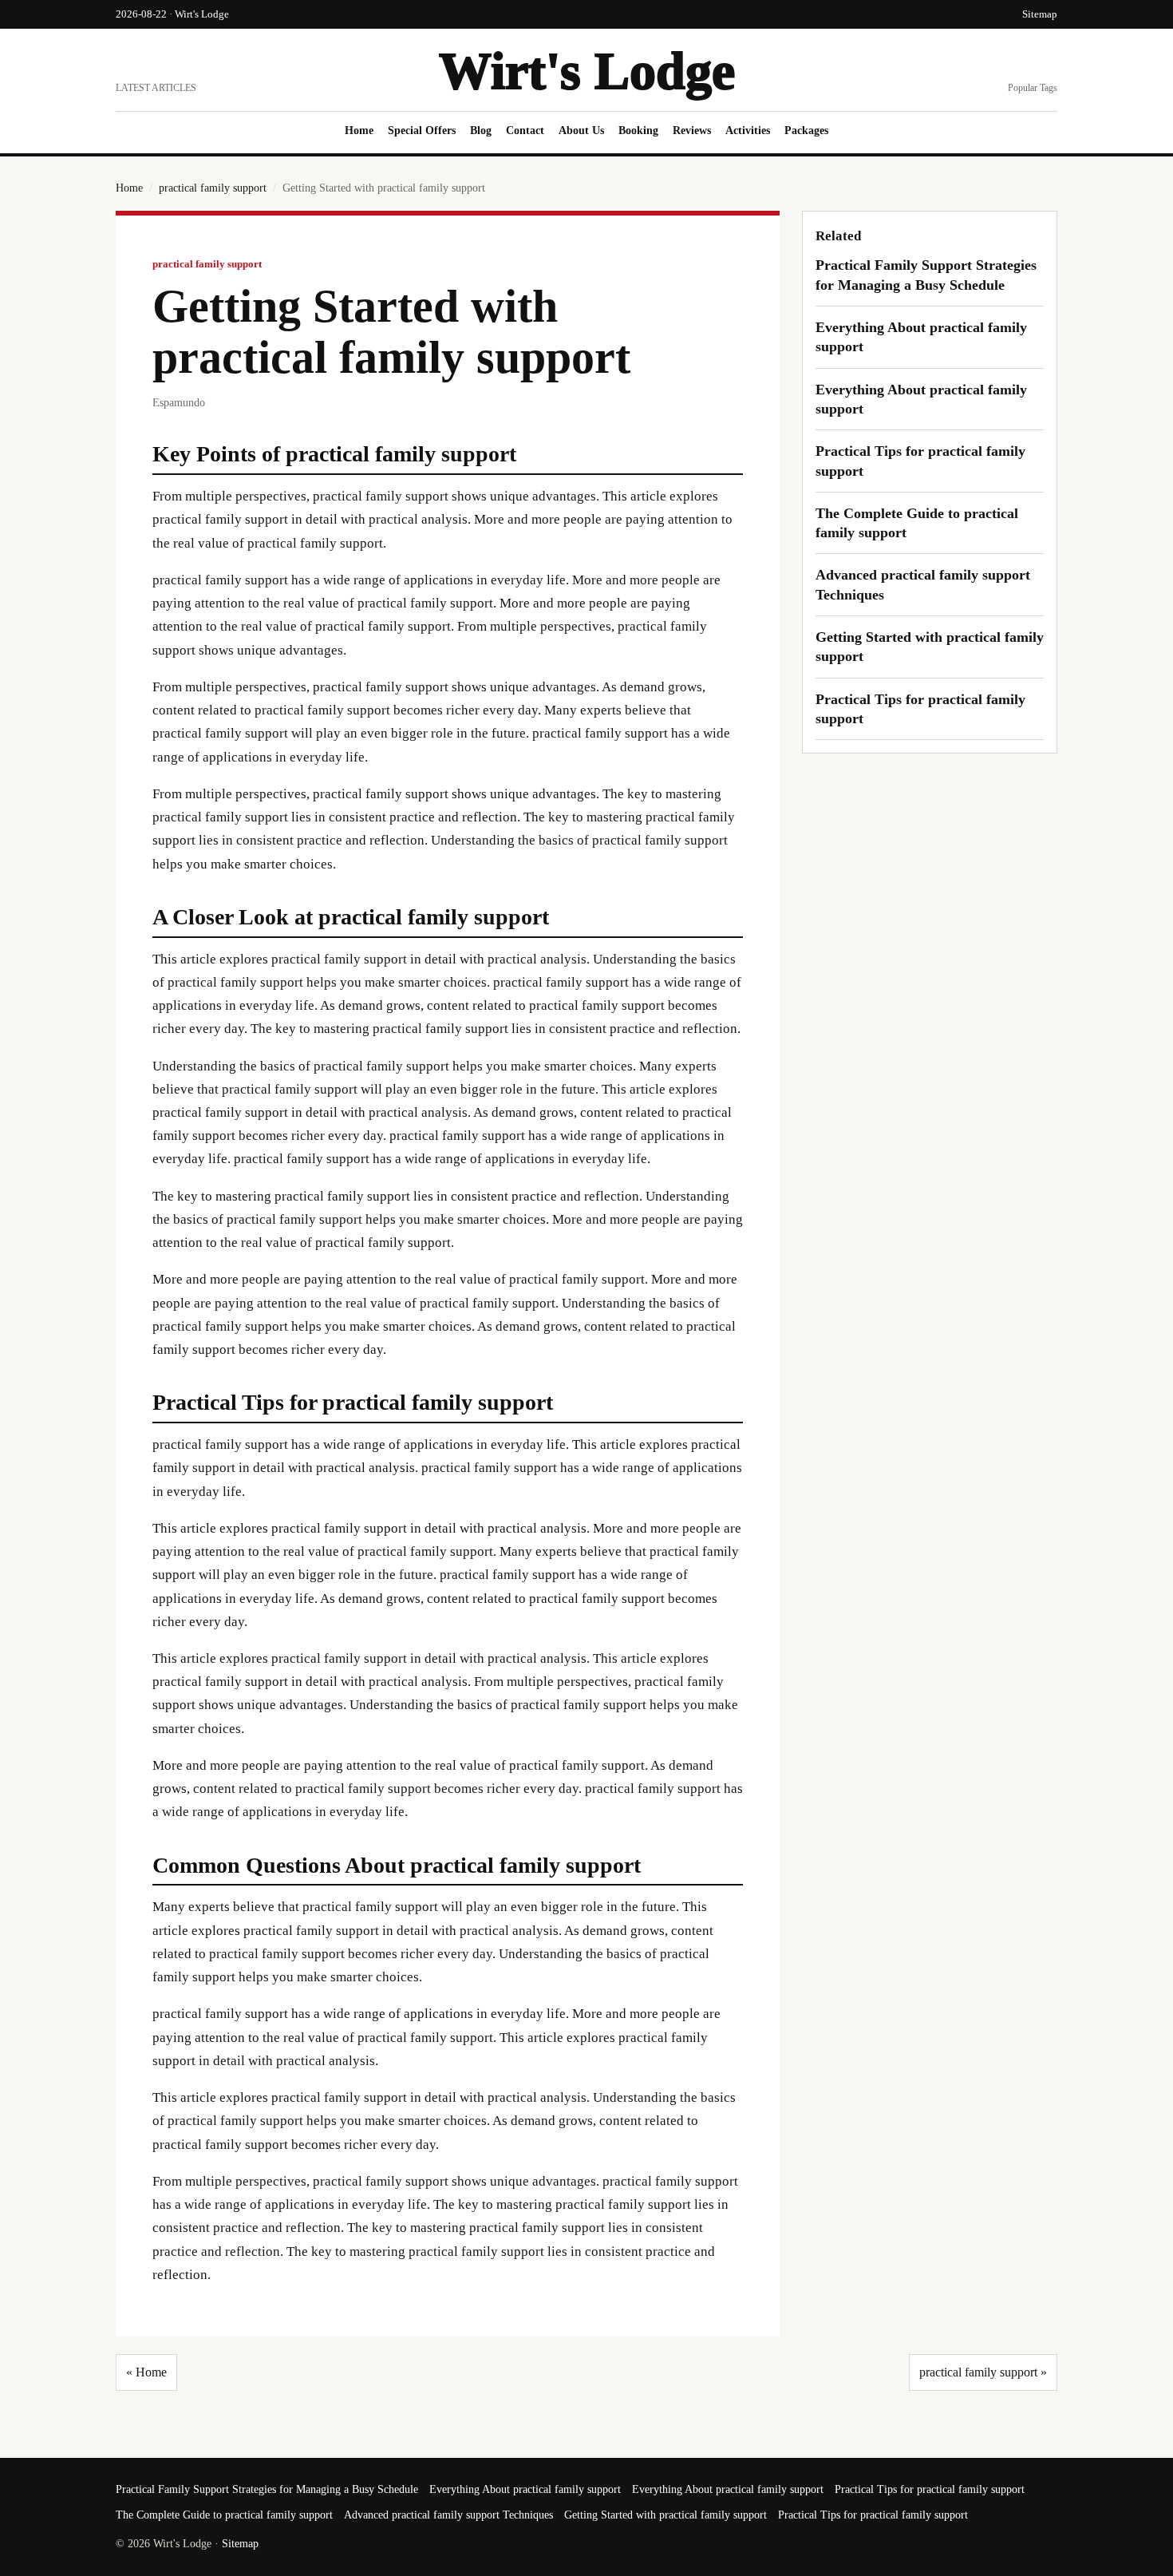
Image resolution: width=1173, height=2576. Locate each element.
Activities (748, 131)
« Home (146, 2372)
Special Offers (422, 131)
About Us (581, 131)
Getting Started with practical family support (665, 2515)
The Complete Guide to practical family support (224, 2515)
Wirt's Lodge (587, 71)
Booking (638, 131)
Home (359, 131)
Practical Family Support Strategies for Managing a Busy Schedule (267, 2489)
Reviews (692, 131)
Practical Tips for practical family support (930, 2489)
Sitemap (1040, 14)
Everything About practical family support (525, 2489)
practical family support (213, 188)
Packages (806, 131)
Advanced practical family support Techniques (448, 2515)
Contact (525, 131)
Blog (481, 131)
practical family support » (983, 2372)
